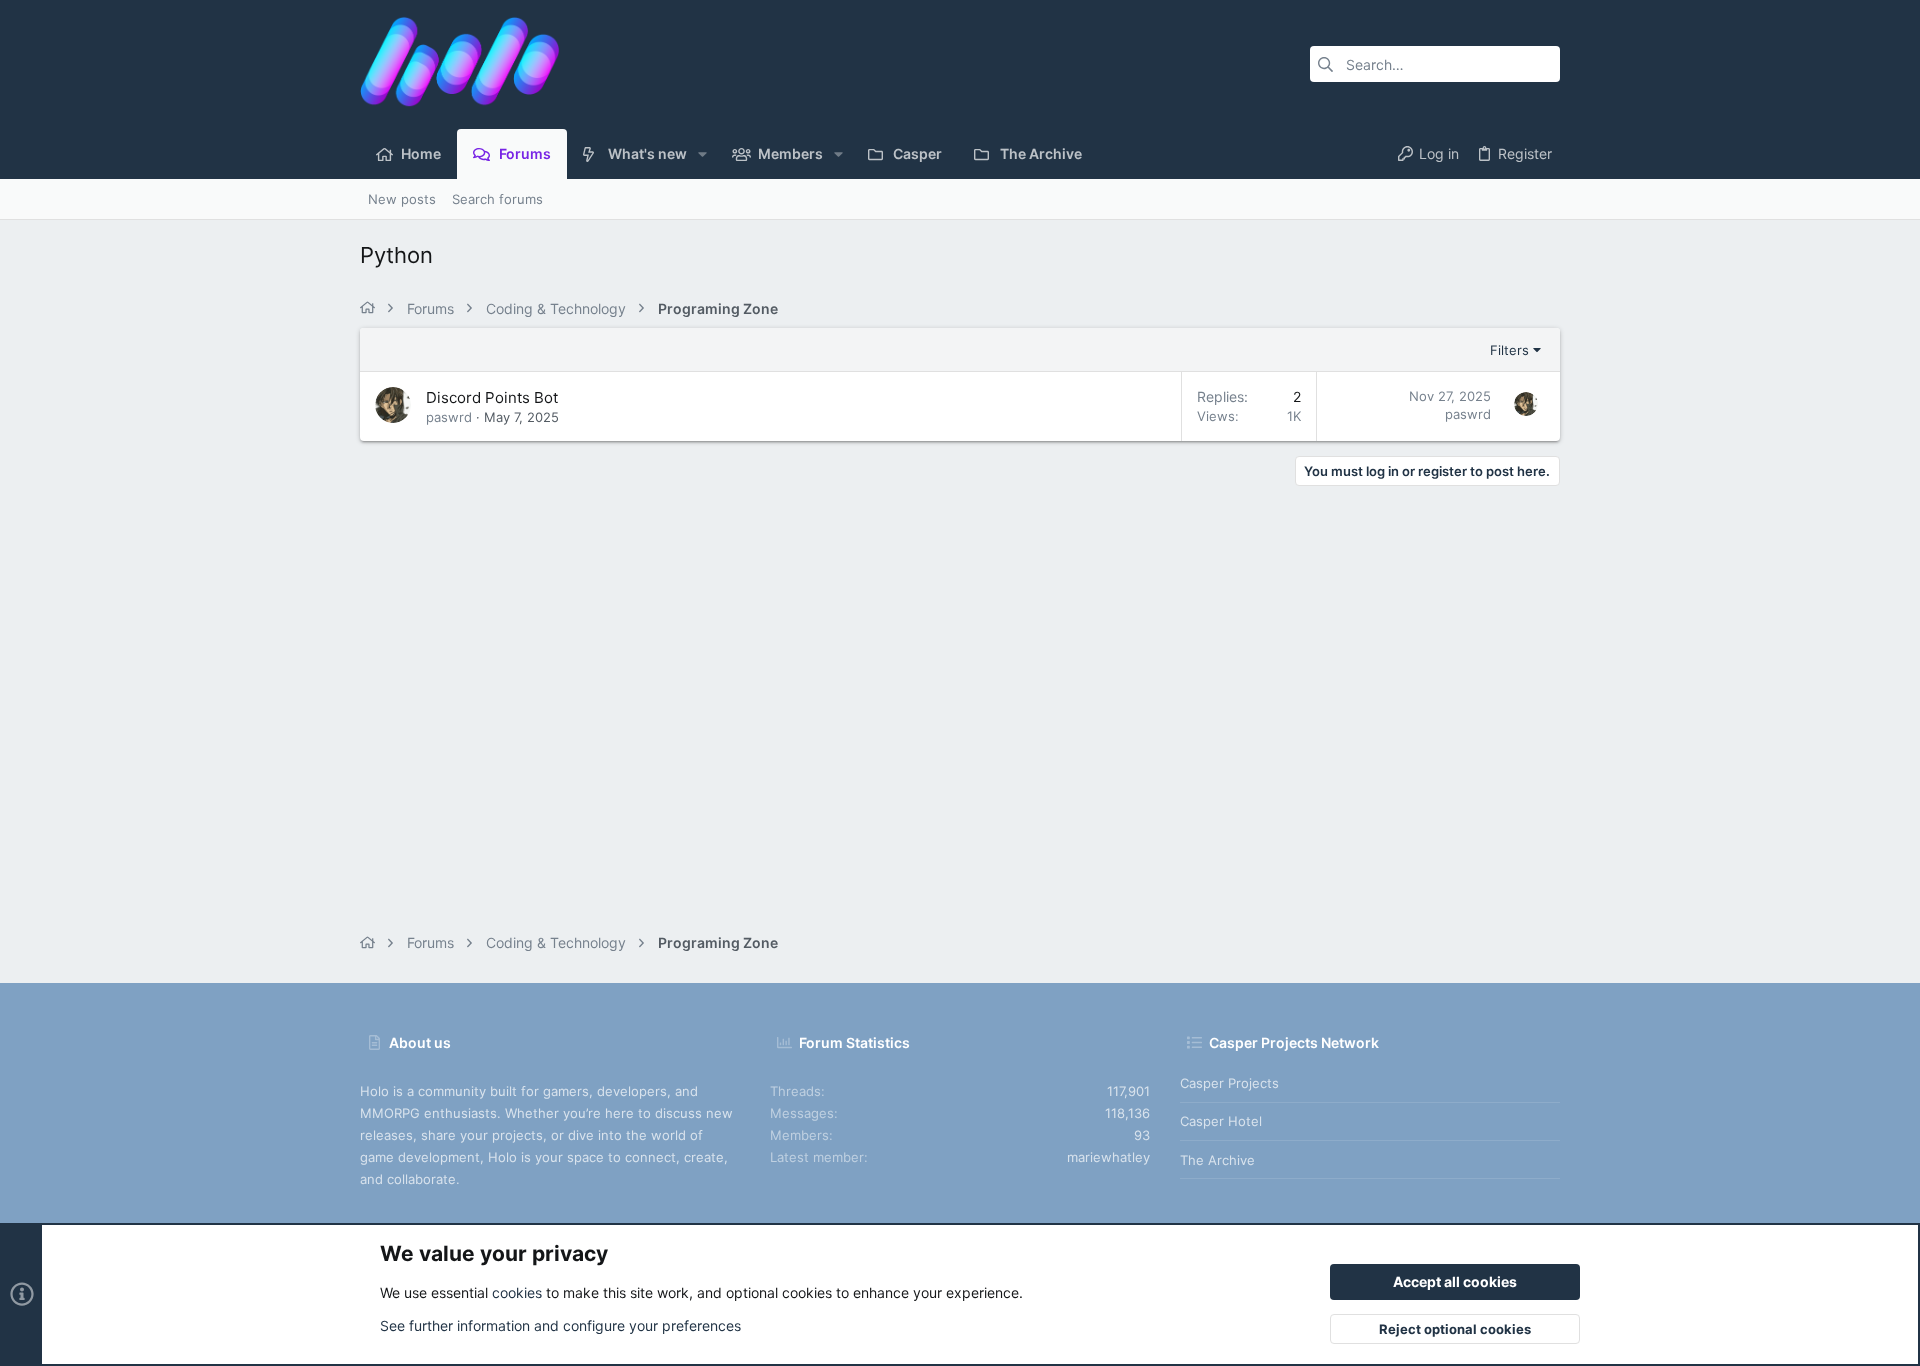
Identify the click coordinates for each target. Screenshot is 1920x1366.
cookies (517, 1292)
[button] (702, 154)
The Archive (1217, 1160)
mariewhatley (1108, 1157)
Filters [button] (1509, 350)
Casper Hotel (1221, 1121)
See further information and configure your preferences (560, 1325)
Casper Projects (1229, 1083)
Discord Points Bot (492, 397)
